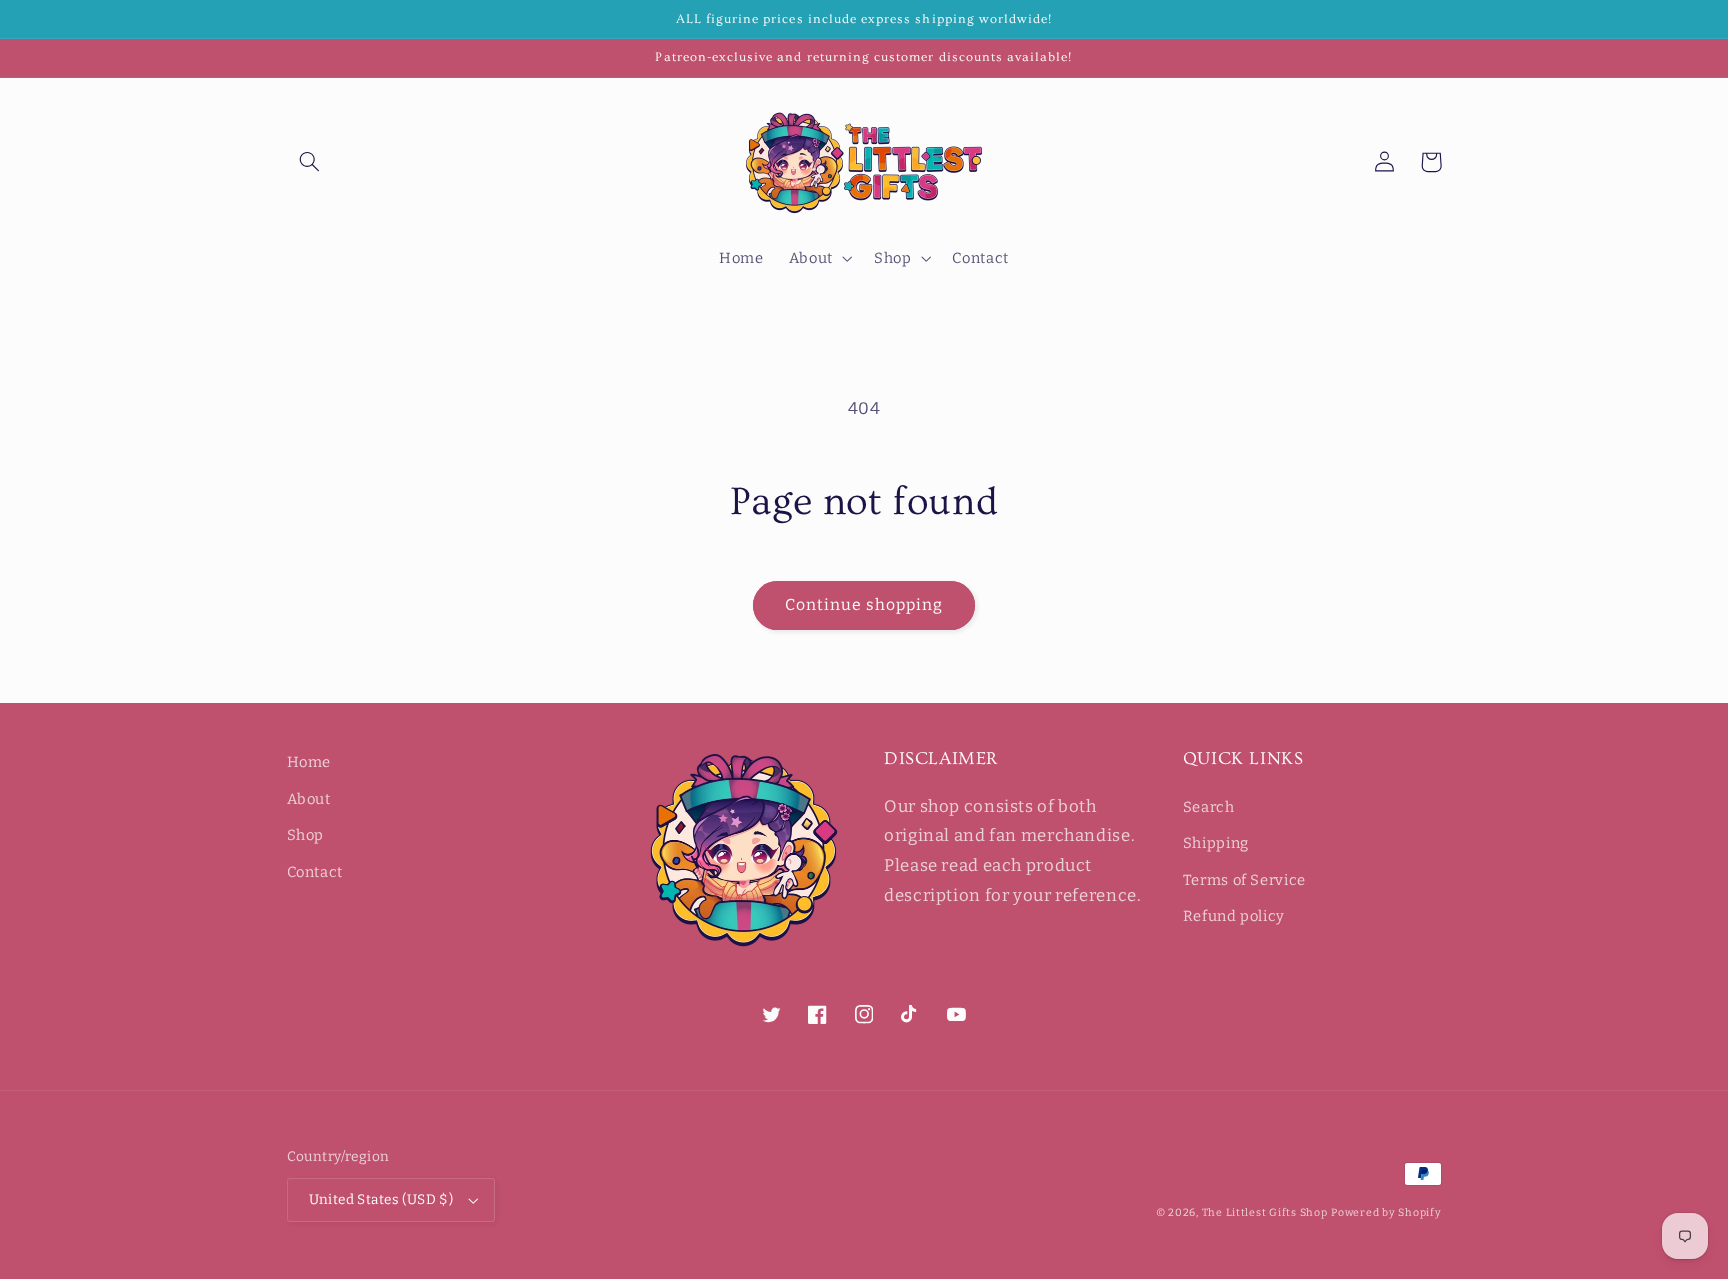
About (309, 799)
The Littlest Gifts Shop (1265, 1212)
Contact (315, 872)
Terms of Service (1244, 880)
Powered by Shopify (1386, 1212)
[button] (310, 162)
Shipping (1216, 843)
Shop (306, 835)
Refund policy (1234, 916)
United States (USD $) (381, 1199)
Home (309, 762)
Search (1209, 807)
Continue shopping (864, 604)
